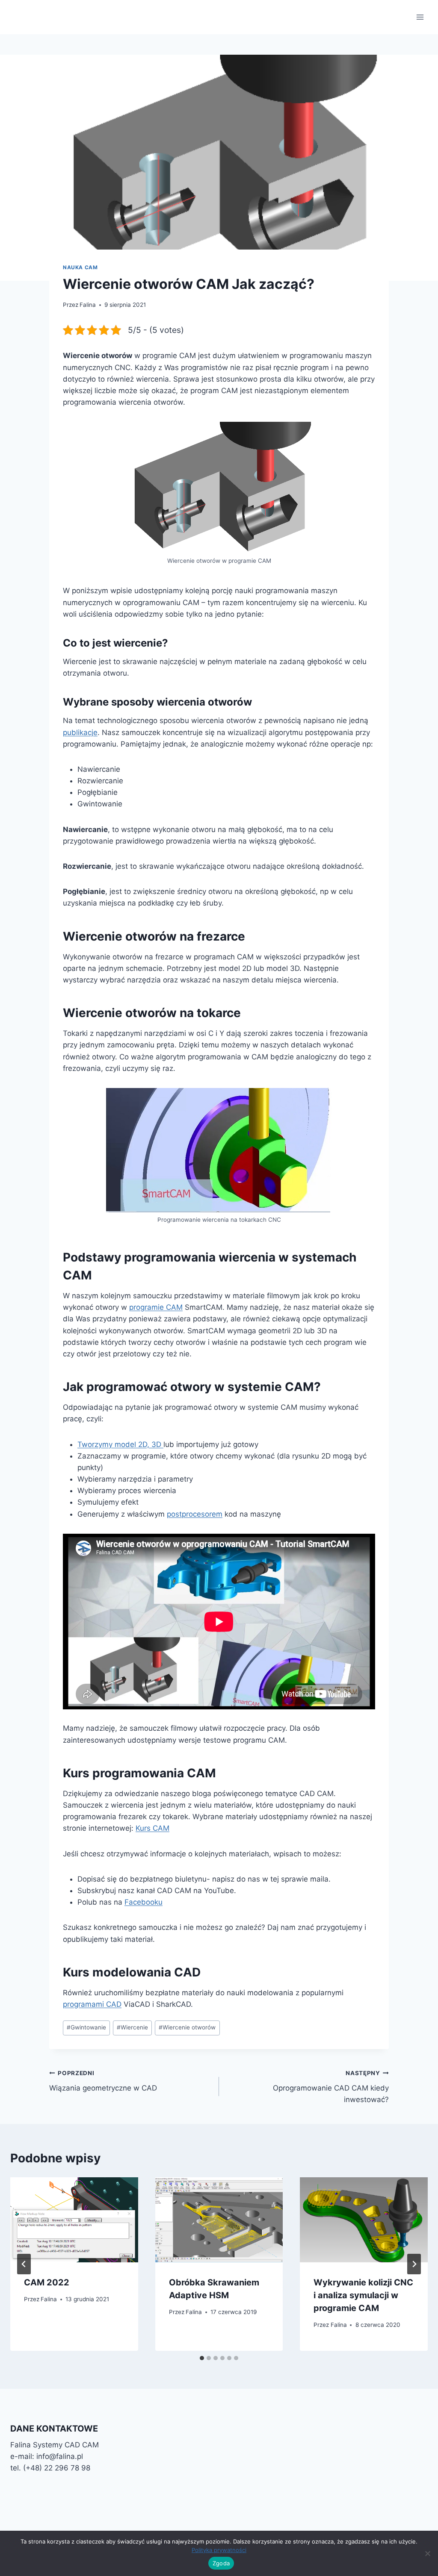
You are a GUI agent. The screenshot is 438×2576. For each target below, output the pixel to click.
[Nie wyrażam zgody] (427, 2553)
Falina (88, 305)
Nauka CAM (80, 267)
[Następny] (414, 2264)
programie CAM (156, 1307)
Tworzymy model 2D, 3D (120, 1444)
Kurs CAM (152, 1828)
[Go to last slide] (24, 2264)
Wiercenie (132, 2027)
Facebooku (144, 1902)
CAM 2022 (47, 2282)
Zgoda (221, 2563)
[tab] (202, 2358)
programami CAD (92, 2004)
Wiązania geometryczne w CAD (103, 2081)
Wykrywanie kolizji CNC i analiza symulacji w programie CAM (363, 2295)
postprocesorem (195, 1514)
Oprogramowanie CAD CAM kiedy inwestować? (331, 2087)
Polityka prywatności (219, 2550)
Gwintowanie (86, 2027)
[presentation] (74, 2220)
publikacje (80, 732)
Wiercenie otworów (187, 2027)
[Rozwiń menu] (420, 17)
